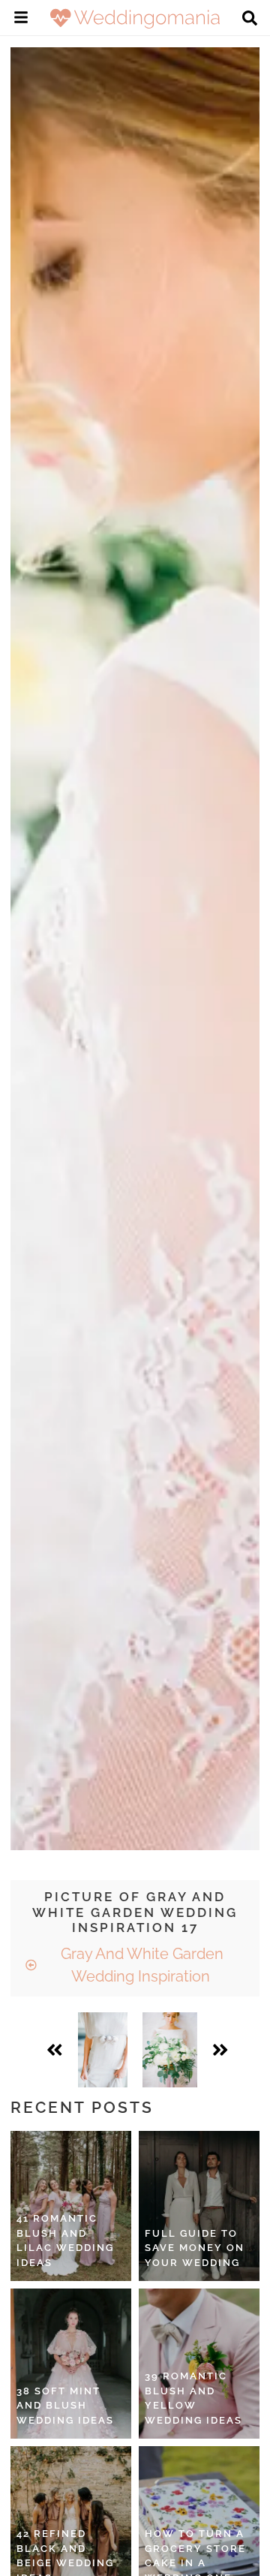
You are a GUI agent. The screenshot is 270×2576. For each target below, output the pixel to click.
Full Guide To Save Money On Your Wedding (195, 2248)
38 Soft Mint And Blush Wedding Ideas (65, 2406)
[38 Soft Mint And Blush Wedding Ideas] (71, 2364)
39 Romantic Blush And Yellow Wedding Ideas (193, 2398)
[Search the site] (250, 20)
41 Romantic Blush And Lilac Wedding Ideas (65, 2240)
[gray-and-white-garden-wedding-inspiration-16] (103, 2050)
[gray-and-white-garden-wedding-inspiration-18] (170, 2050)
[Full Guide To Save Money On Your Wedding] (199, 2206)
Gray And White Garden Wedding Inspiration (140, 1965)
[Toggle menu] (21, 20)
